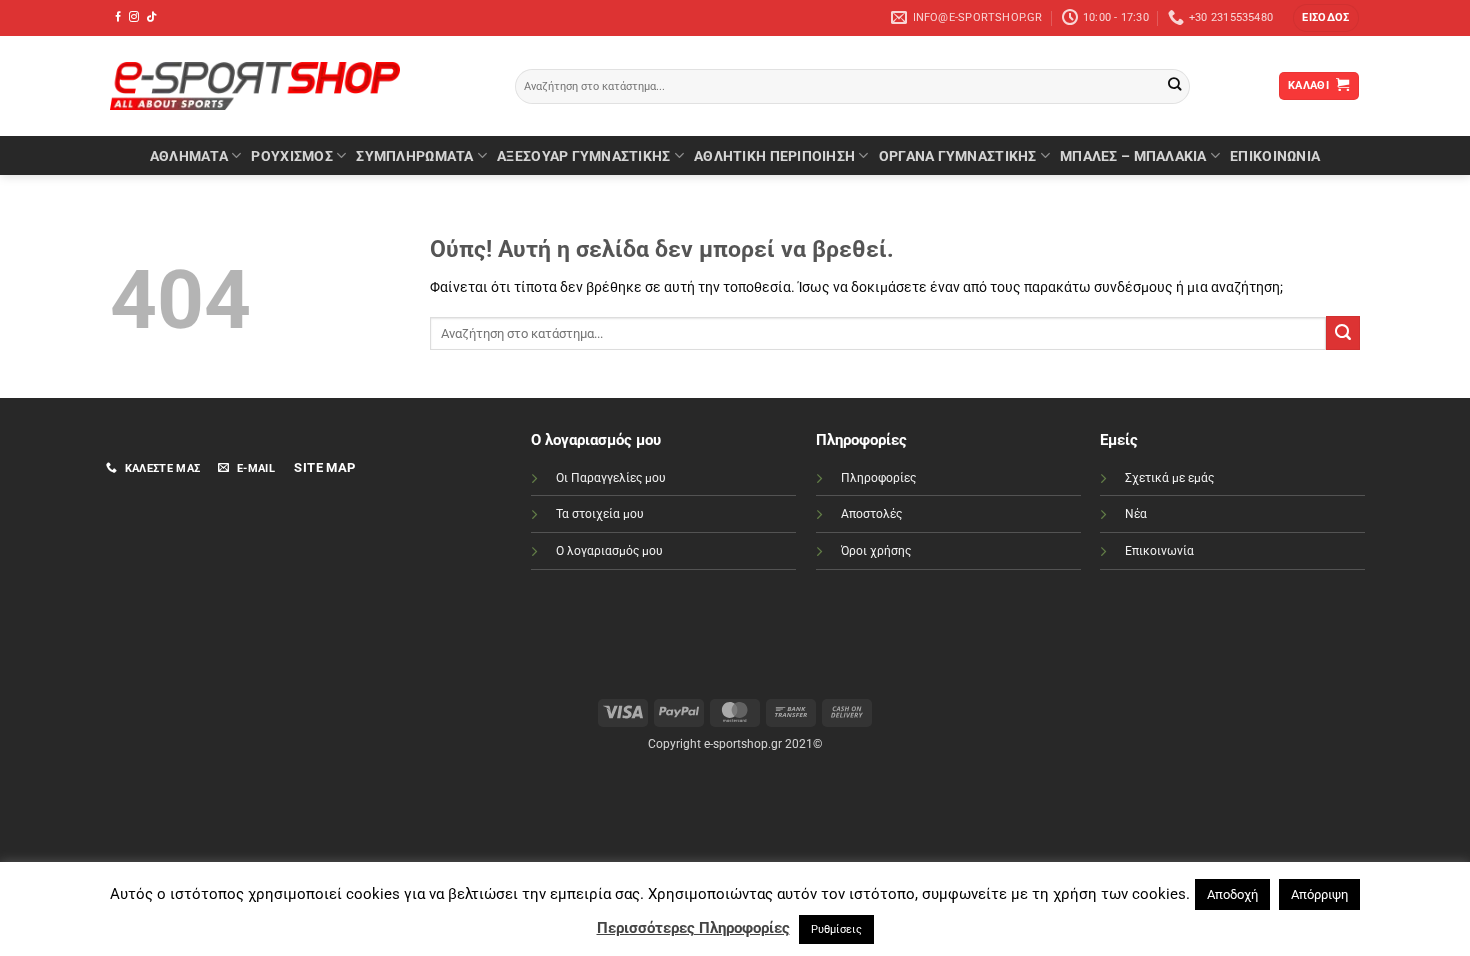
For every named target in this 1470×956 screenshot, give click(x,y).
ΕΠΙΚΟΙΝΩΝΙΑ (1275, 156)
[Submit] (1174, 86)
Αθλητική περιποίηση (774, 156)
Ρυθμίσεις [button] (836, 929)
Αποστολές (871, 514)
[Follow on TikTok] (151, 17)
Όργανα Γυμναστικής (958, 156)
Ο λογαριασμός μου (609, 551)
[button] (1325, 18)
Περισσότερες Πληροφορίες (693, 928)
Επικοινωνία (1159, 551)
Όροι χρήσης (876, 551)
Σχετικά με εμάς (1169, 478)
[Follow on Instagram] (134, 17)
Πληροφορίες (878, 478)
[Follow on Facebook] (118, 17)
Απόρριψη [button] (1319, 894)
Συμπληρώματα (414, 156)
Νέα (1136, 514)
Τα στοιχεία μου (600, 514)
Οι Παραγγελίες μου (611, 478)
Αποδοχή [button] (1232, 894)
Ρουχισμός (291, 156)
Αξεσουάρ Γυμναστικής (583, 156)
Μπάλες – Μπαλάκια (1133, 156)
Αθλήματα (189, 156)
